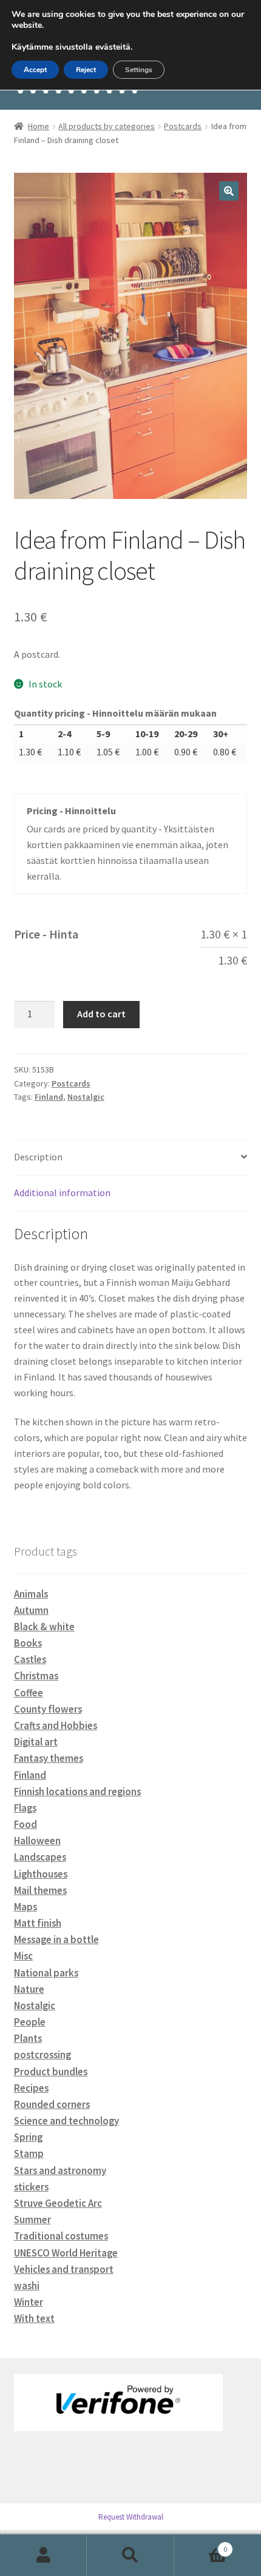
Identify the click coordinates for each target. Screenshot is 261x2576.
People (30, 2022)
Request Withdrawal (131, 2517)
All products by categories (107, 126)
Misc (23, 1956)
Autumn (31, 1610)
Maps (25, 1907)
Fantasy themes (49, 1758)
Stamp (29, 2153)
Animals (31, 1594)
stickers (31, 2187)
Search (130, 2555)
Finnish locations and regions (77, 1791)
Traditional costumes (61, 2236)
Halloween (37, 1841)
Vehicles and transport (64, 2269)
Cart (201, 2545)
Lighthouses (41, 1874)
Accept (35, 70)
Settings (139, 70)
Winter (29, 2302)
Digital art (36, 1742)
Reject (86, 70)
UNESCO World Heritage (66, 2253)
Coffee (29, 1693)
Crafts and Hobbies (56, 1725)
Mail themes (40, 1890)
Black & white (44, 1627)
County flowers (48, 1709)
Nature (29, 1989)
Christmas (36, 1676)
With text (34, 2318)
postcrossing (42, 2055)
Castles (30, 1659)
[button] (229, 191)
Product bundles (51, 2072)
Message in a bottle (56, 1939)
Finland (49, 1097)
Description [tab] (38, 1157)
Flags (25, 1808)
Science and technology (66, 2121)
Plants (28, 2038)
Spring (28, 2137)
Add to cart (101, 1014)
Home (39, 126)
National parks (46, 1973)
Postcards (183, 126)
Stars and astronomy (60, 2170)
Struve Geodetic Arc (58, 2203)
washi (27, 2286)
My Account (43, 2555)
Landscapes (40, 1857)
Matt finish (38, 1923)
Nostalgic (86, 1097)
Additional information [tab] (62, 1193)
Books (28, 1643)
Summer (32, 2220)
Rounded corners (52, 2104)
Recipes (31, 2088)
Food (25, 1824)
